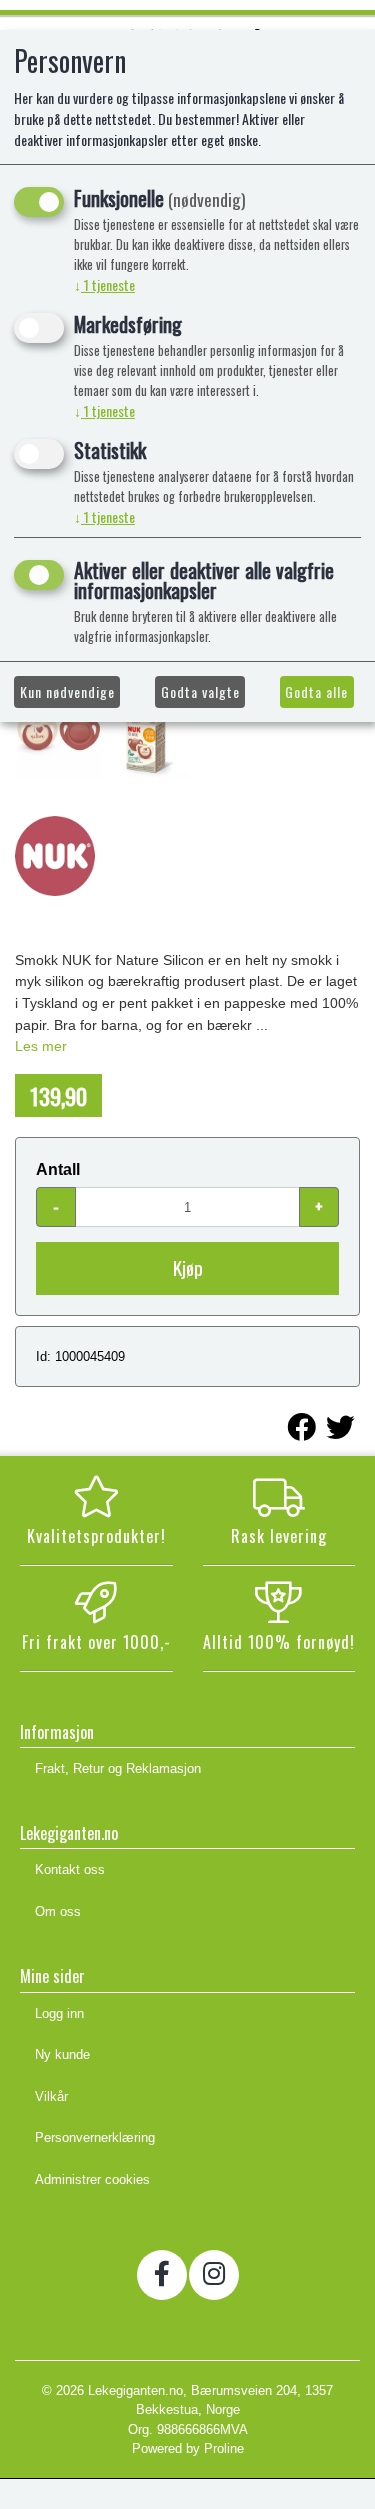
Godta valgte (200, 691)
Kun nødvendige (67, 691)
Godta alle (316, 691)
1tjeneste (104, 284)
